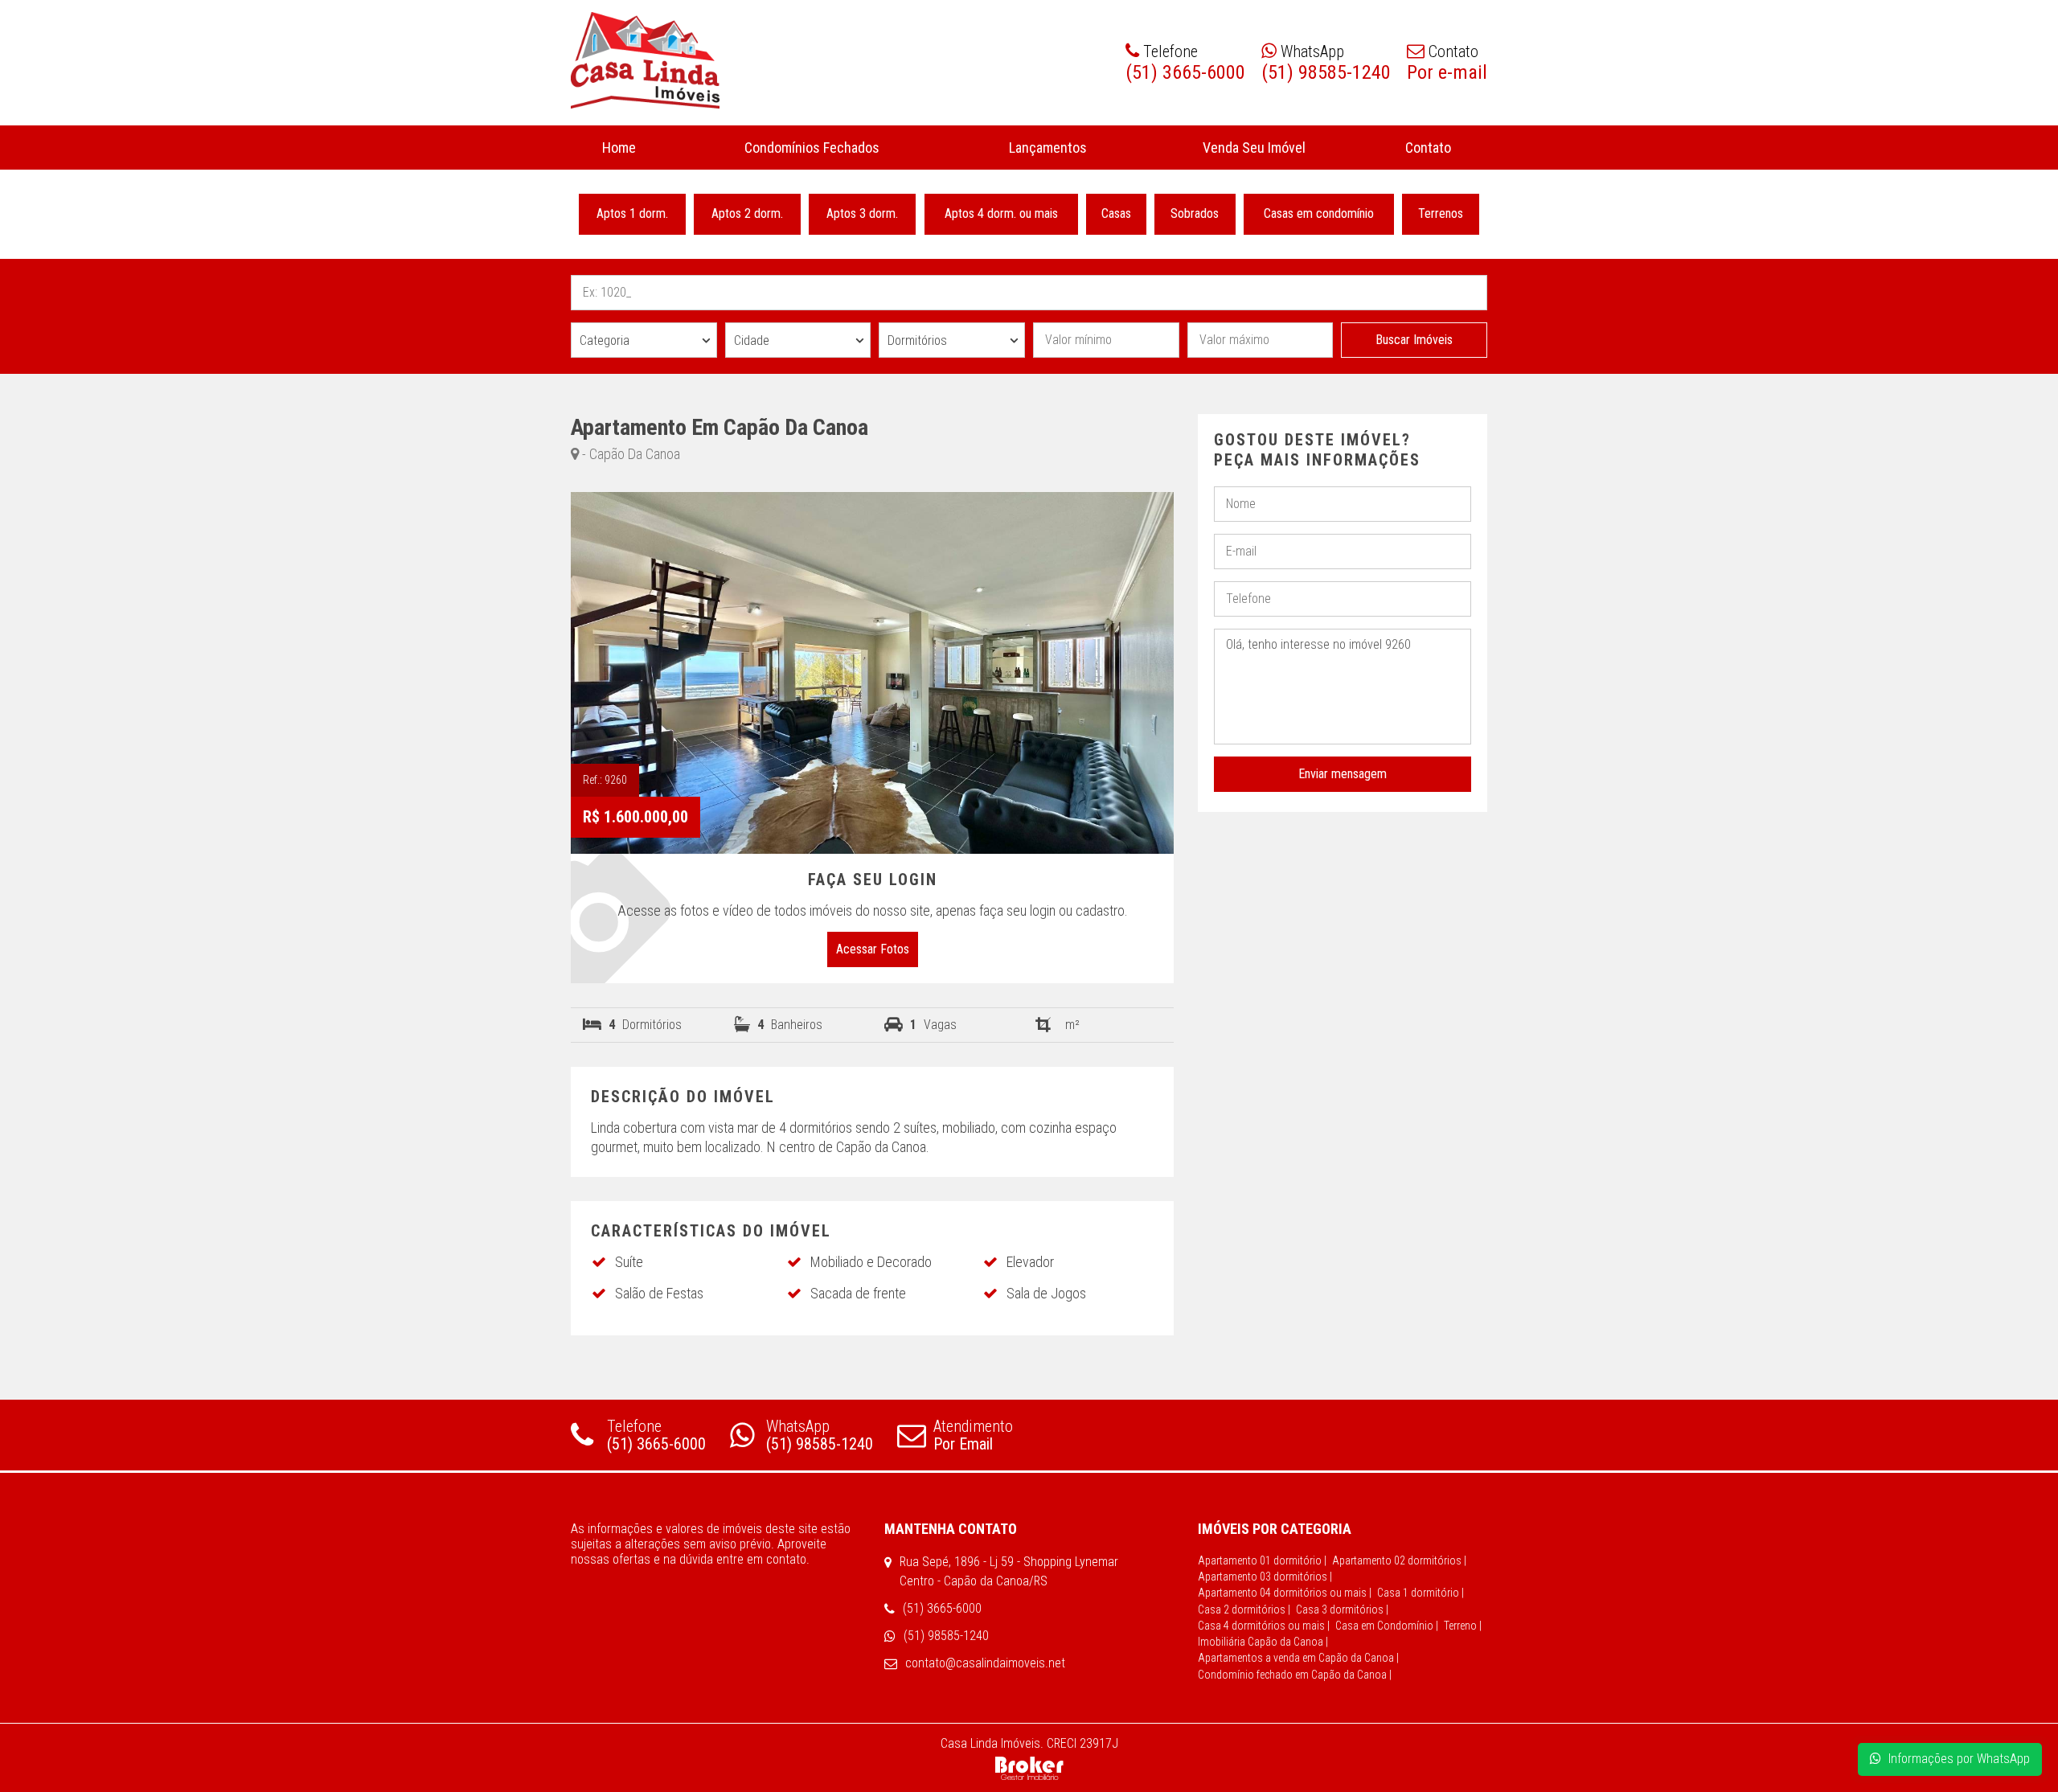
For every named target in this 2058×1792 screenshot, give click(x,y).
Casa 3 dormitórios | (1342, 1610)
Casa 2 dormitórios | (1244, 1610)
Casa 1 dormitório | (1421, 1593)
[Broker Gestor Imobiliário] (1029, 1767)
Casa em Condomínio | (1387, 1626)
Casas (1116, 213)
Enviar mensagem (1343, 774)
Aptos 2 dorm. (747, 213)
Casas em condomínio (1319, 213)
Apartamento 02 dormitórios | (1399, 1560)
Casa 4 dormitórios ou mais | (1264, 1626)
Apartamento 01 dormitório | (1262, 1560)
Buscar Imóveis (1414, 340)
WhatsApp (820, 1435)
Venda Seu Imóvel (1253, 148)
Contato (1427, 148)
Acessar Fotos (873, 949)
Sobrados (1195, 213)
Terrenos (1441, 213)
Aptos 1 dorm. (632, 213)
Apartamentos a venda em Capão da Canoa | (1298, 1658)
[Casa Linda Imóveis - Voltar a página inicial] (645, 60)
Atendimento (973, 1435)
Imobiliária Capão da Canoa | (1263, 1642)
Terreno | (1463, 1626)
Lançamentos (1049, 148)
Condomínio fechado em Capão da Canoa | (1295, 1675)
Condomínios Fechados (812, 148)
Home (619, 148)
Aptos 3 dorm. (863, 213)
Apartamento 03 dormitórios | (1265, 1577)
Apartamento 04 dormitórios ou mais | (1285, 1593)
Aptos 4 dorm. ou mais (1001, 213)
